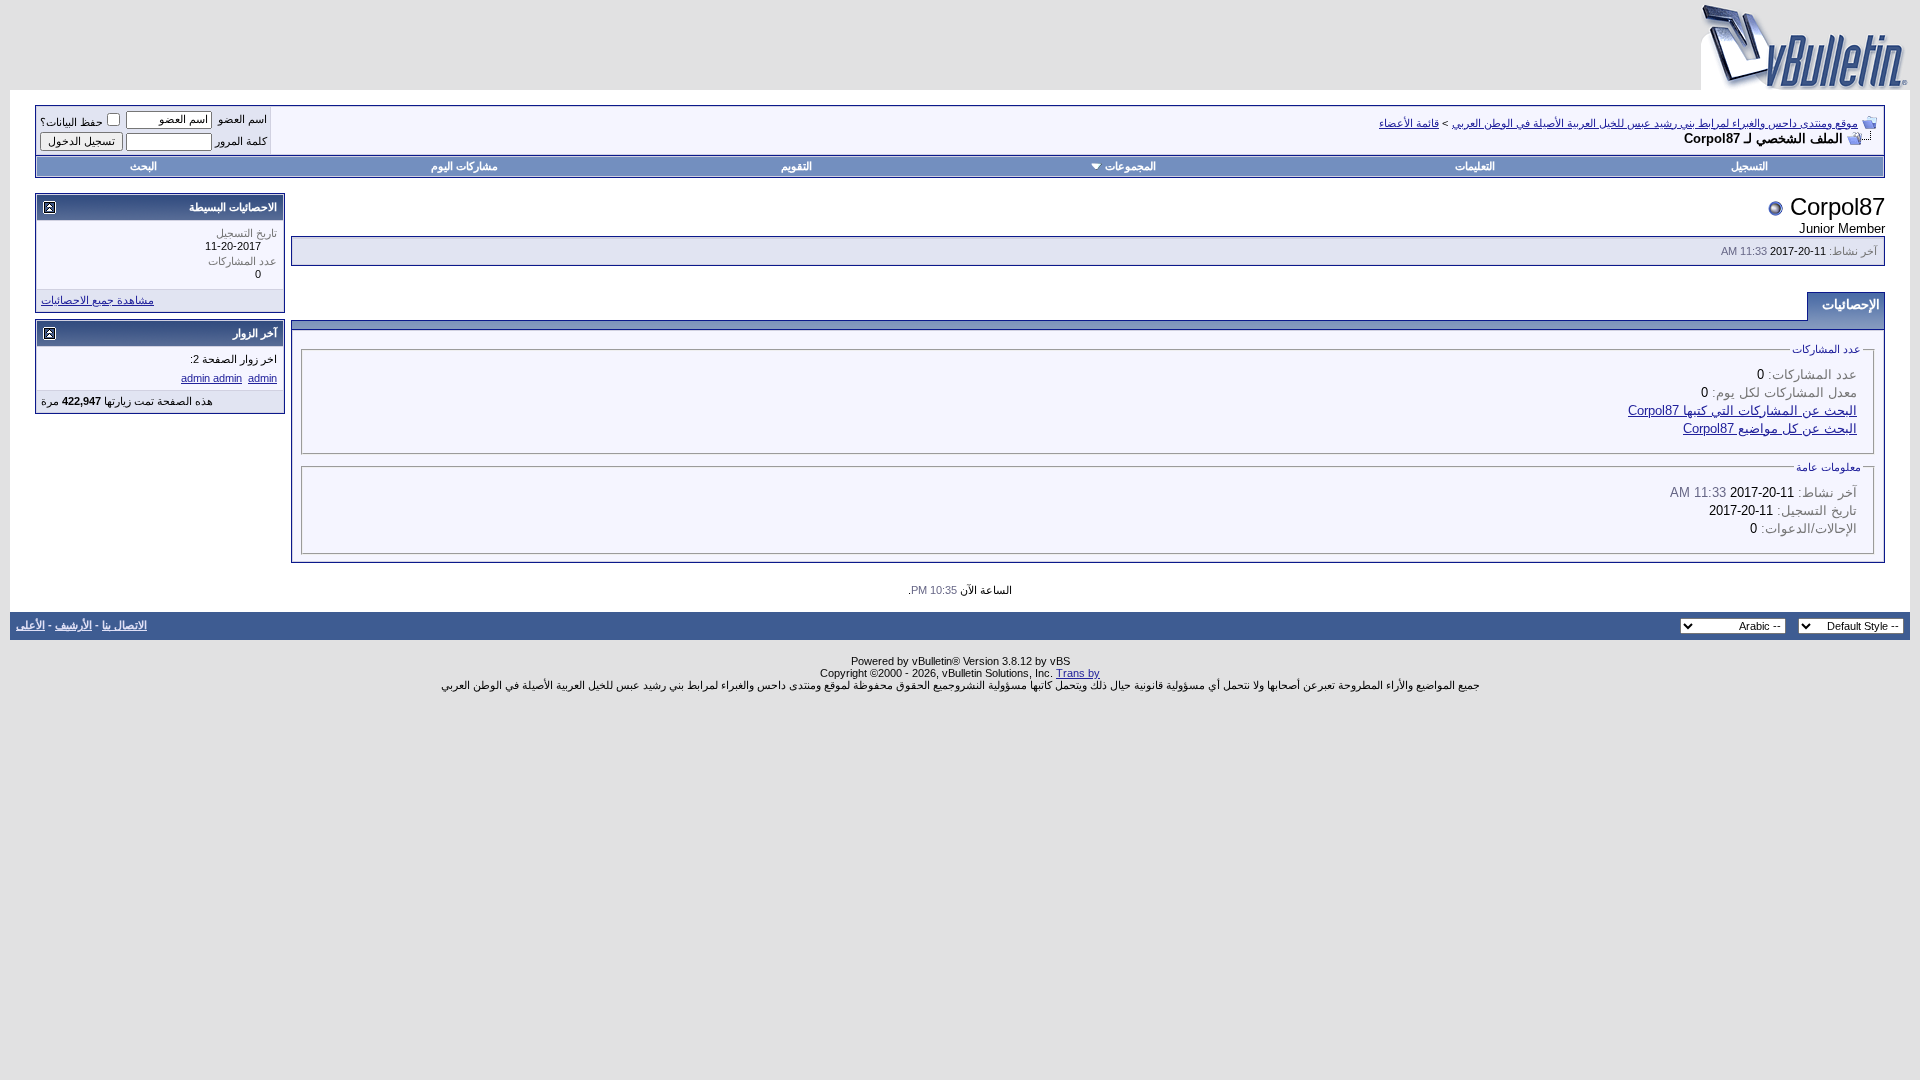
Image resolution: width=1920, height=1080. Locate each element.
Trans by (1078, 673)
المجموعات (1130, 166)
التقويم (796, 166)
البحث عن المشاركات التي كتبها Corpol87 (1742, 410)
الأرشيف (73, 625)
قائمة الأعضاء (1409, 123)
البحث (143, 166)
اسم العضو (242, 119)
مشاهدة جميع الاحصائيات (97, 300)
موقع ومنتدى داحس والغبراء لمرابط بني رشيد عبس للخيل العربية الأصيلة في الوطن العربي (1655, 123)
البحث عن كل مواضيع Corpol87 (1770, 428)
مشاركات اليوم (464, 166)
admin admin (211, 378)
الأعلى (30, 625)
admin (262, 378)
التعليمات (1475, 166)
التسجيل (1749, 166)
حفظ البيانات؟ (71, 122)
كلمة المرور (241, 141)
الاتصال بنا (124, 625)
